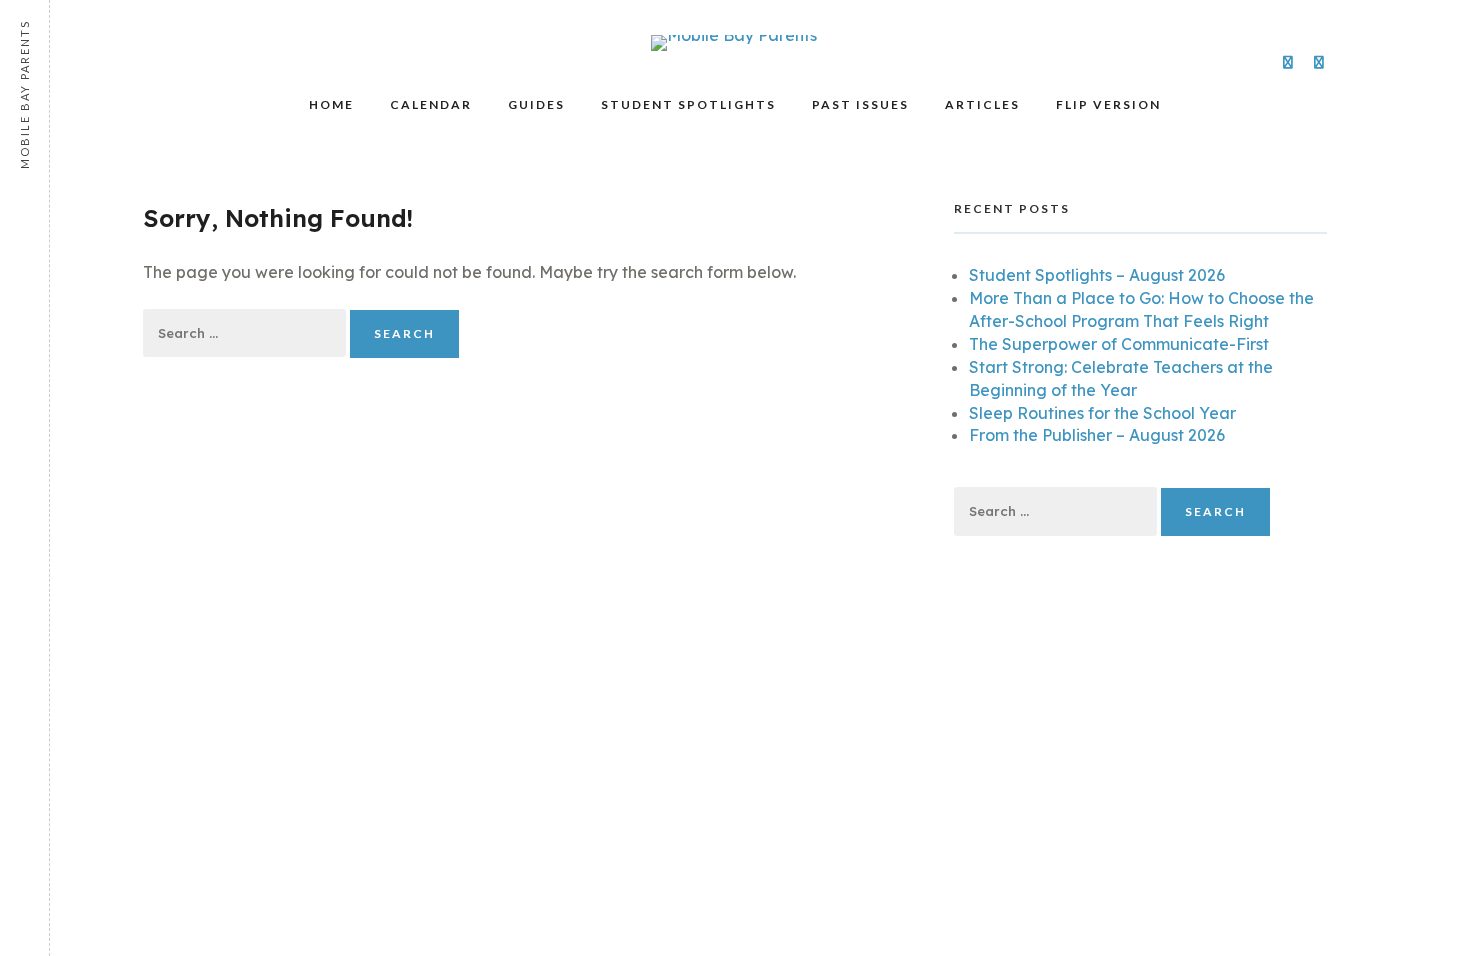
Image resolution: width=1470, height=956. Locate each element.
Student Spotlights (688, 104)
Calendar (431, 104)
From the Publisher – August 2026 (1097, 435)
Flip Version (1108, 104)
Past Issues (860, 104)
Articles (982, 104)
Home (331, 104)
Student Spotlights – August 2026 (1097, 275)
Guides (536, 104)
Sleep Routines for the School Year (1102, 413)
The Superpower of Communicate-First (1119, 344)
